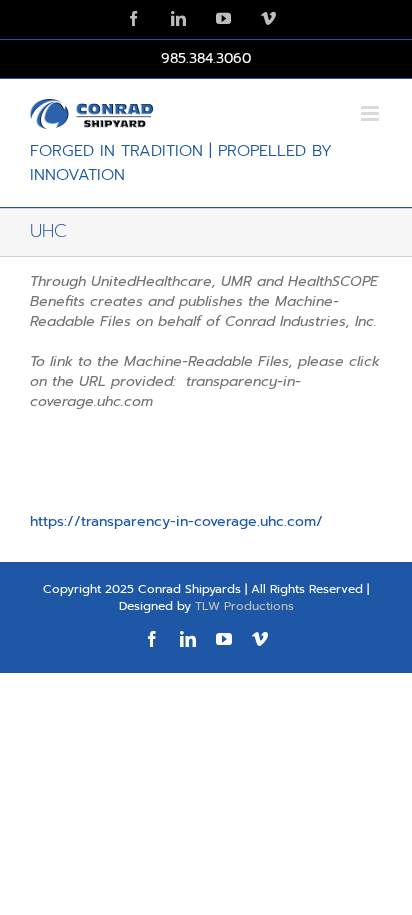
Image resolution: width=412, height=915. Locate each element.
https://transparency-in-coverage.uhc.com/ (176, 522)
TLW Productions (244, 606)
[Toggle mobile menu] (371, 113)
